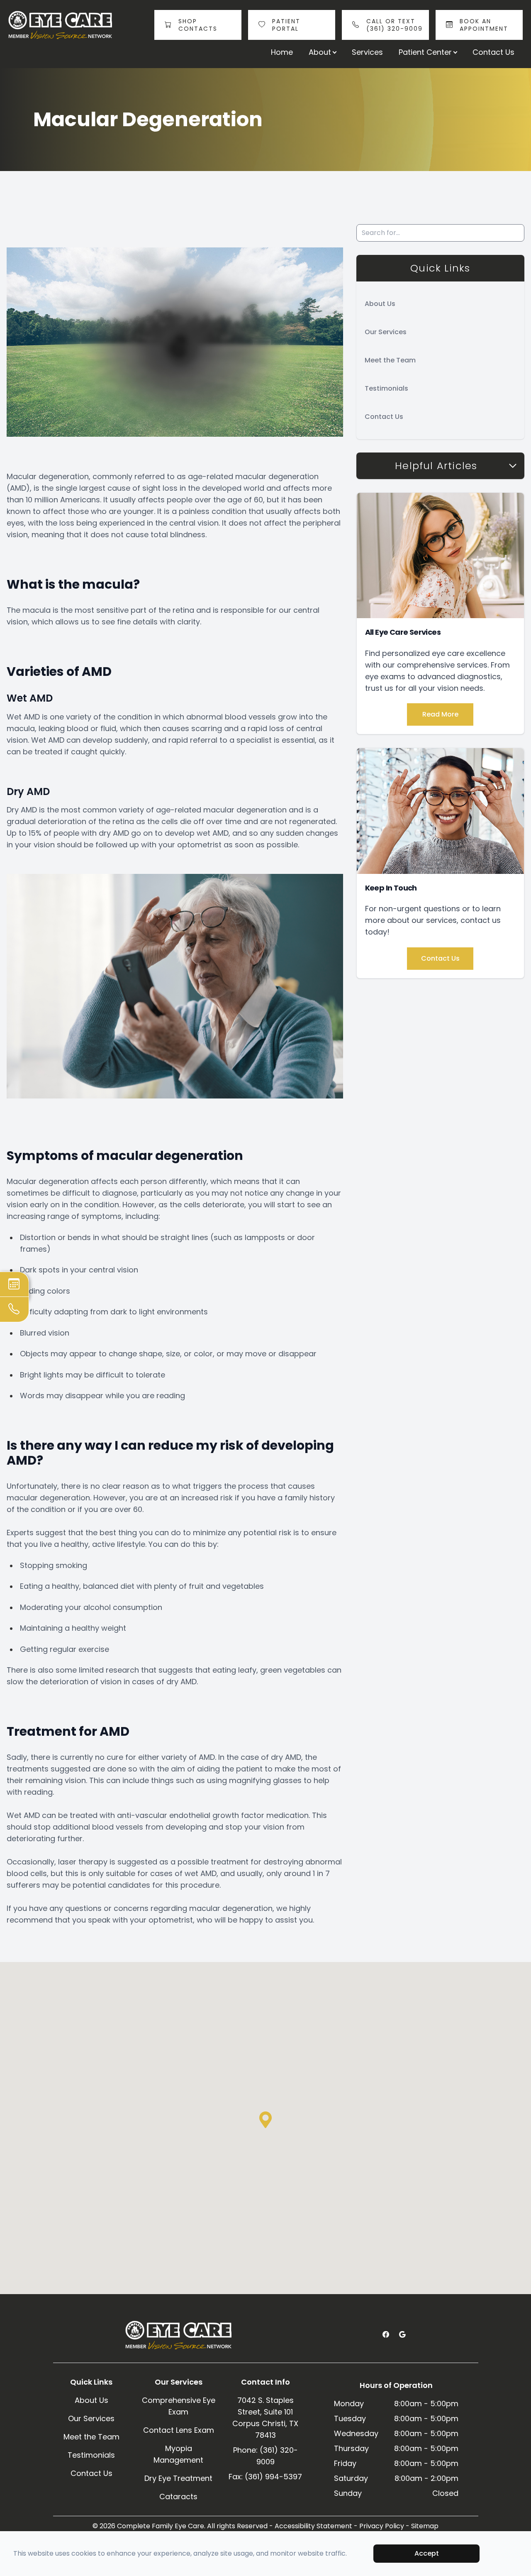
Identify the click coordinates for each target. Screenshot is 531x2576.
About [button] (320, 52)
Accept (427, 2553)
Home (282, 52)
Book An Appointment (484, 25)
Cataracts (178, 2496)
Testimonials (386, 388)
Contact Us (493, 52)
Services (367, 52)
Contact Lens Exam (179, 2430)
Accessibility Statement (313, 2526)
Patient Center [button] (425, 52)
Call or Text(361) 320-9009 (395, 25)
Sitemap (425, 2526)
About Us (380, 304)
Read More (440, 714)
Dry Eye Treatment (178, 2478)
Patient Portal (286, 25)
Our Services (386, 332)
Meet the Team (390, 360)
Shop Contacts (198, 25)
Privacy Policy (382, 2526)
